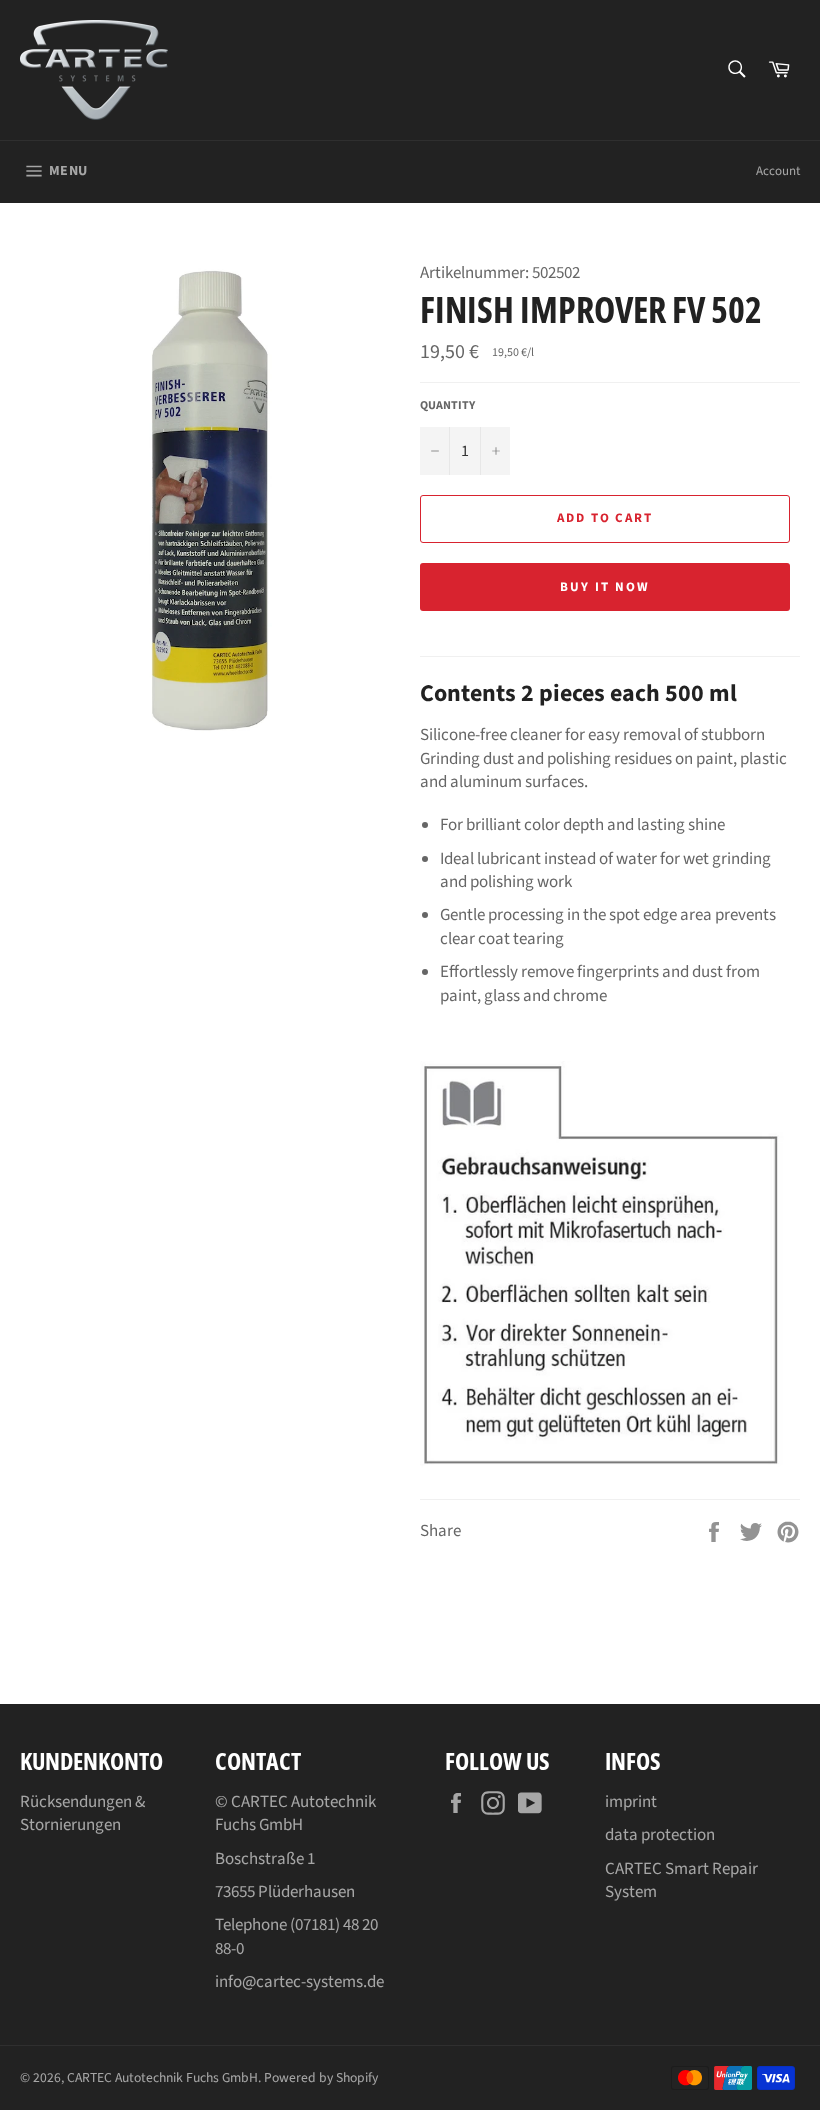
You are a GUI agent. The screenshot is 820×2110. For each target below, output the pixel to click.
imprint (631, 1802)
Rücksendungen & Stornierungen (82, 1813)
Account (778, 171)
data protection (660, 1835)
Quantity (447, 406)
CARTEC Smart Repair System (681, 1880)
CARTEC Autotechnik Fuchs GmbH (162, 2077)
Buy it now (605, 587)
